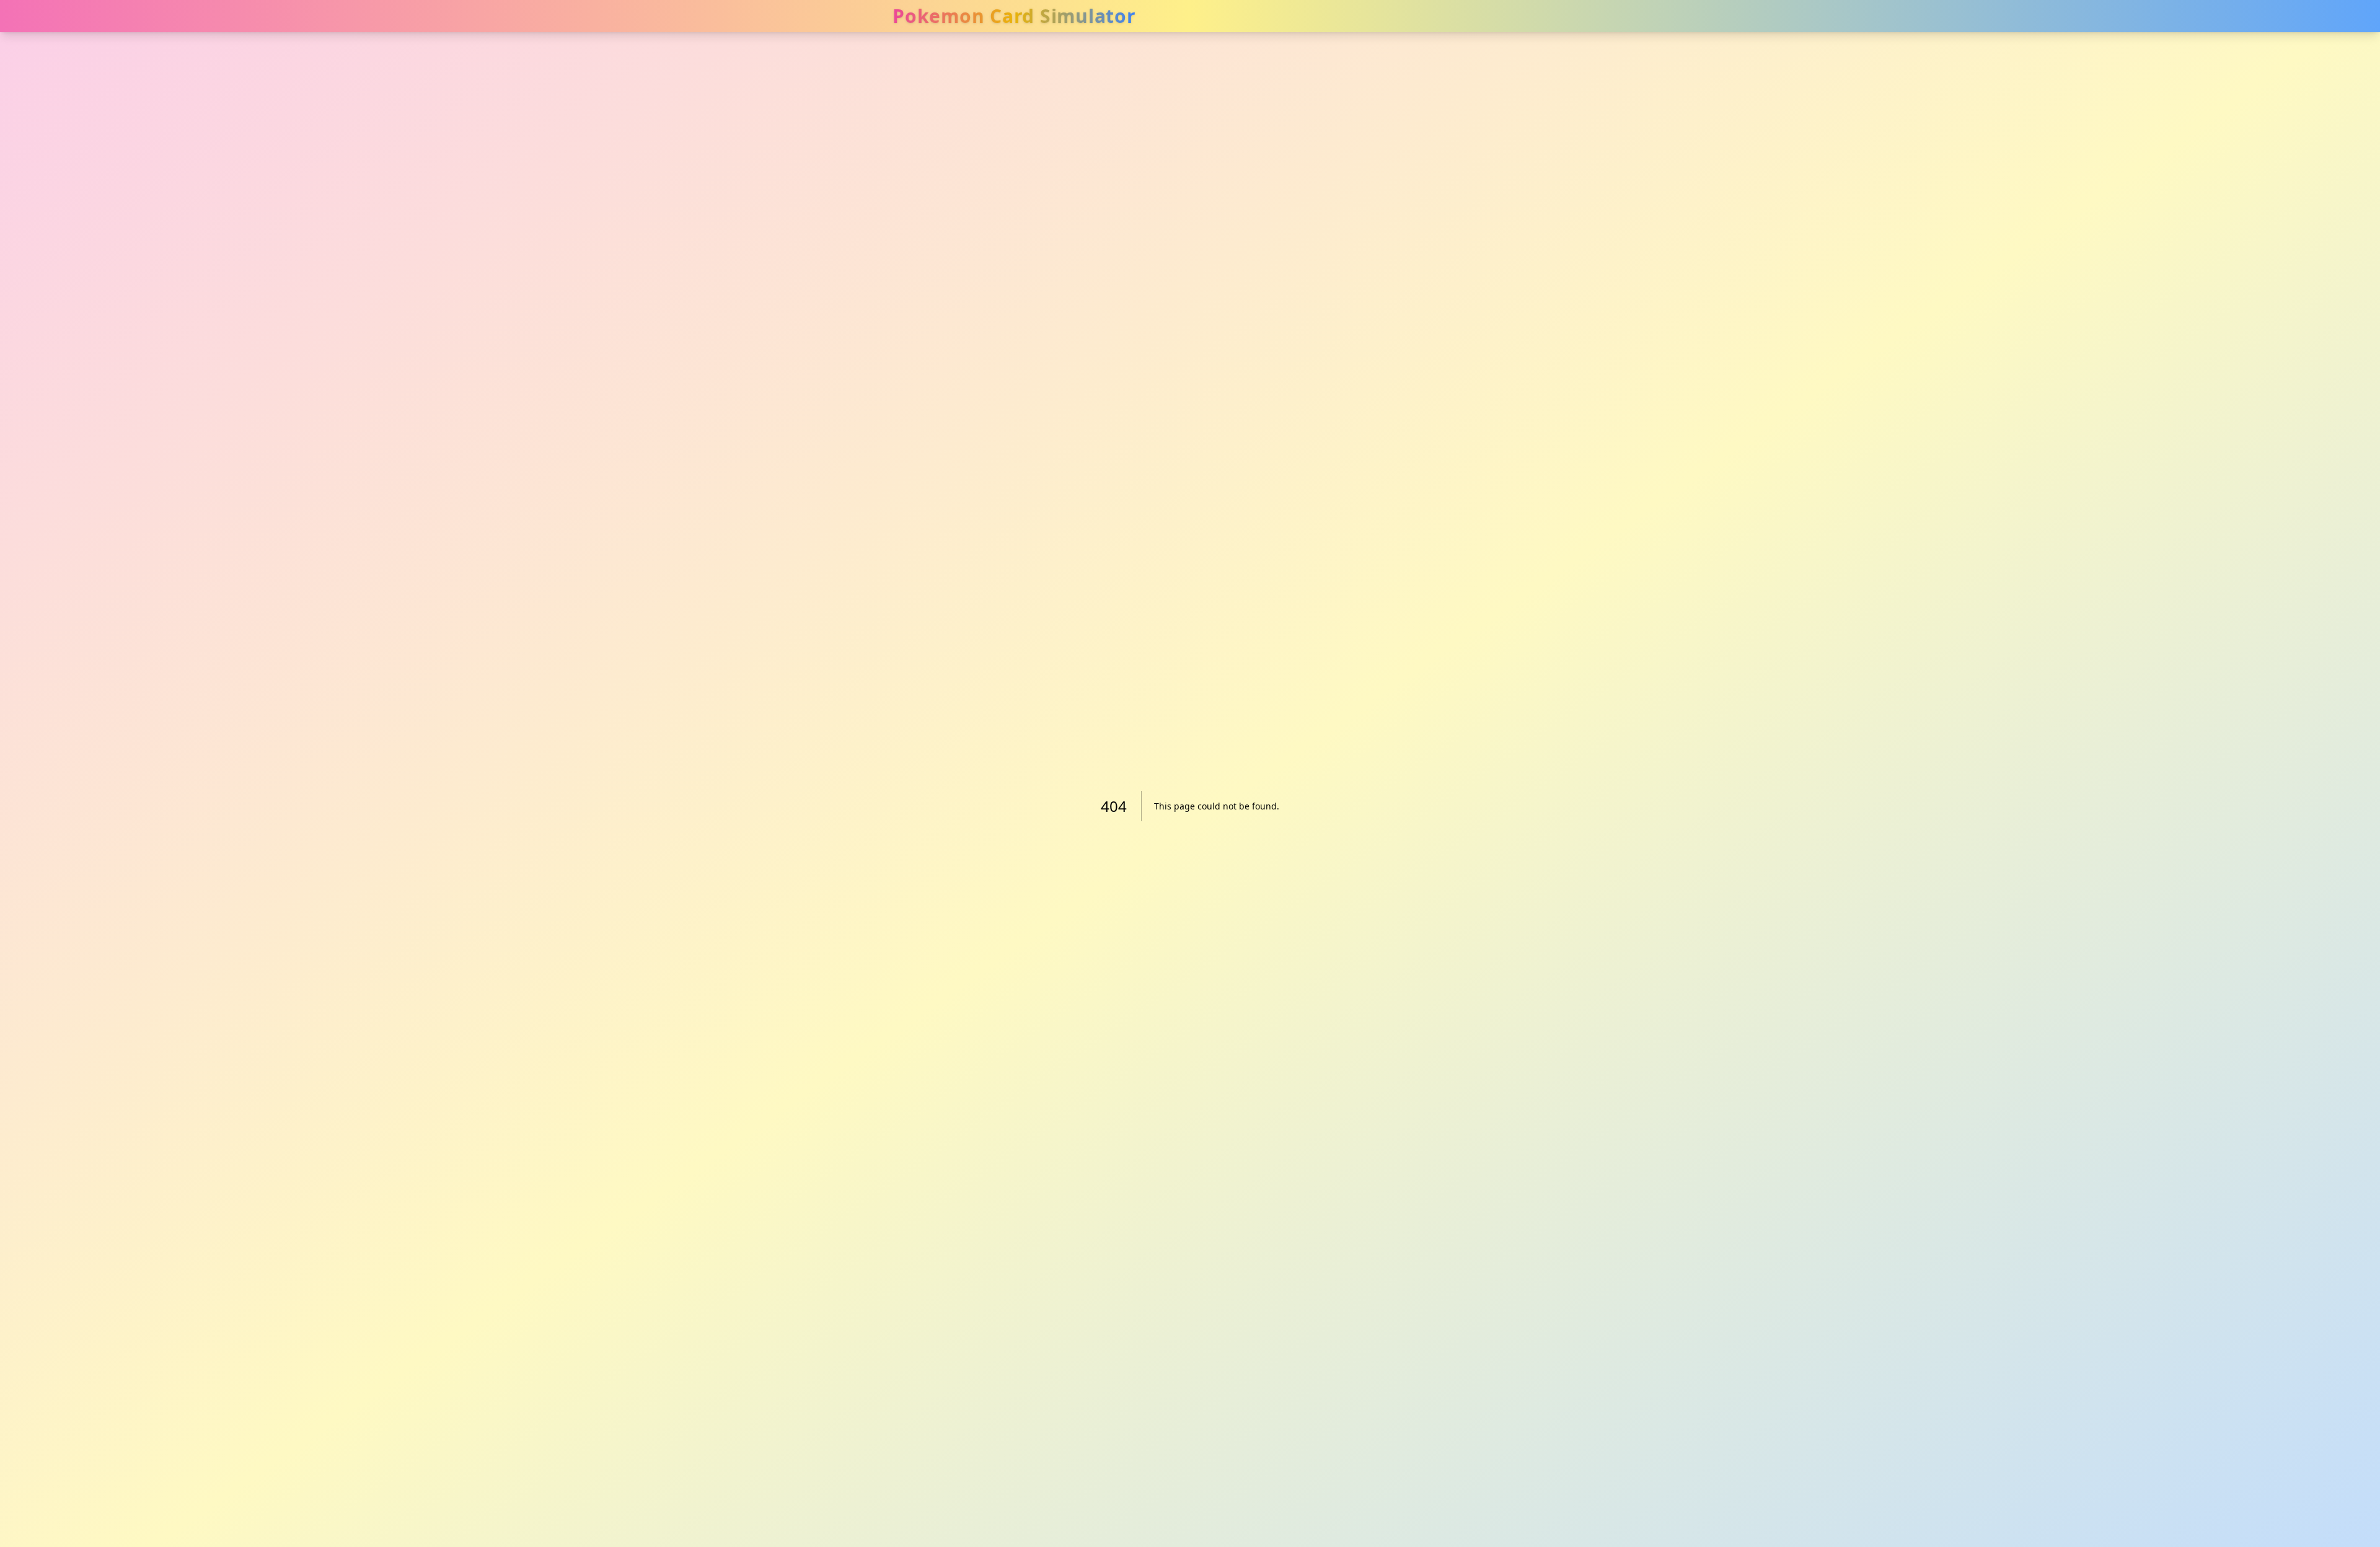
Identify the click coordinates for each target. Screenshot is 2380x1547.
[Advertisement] (1966, 87)
